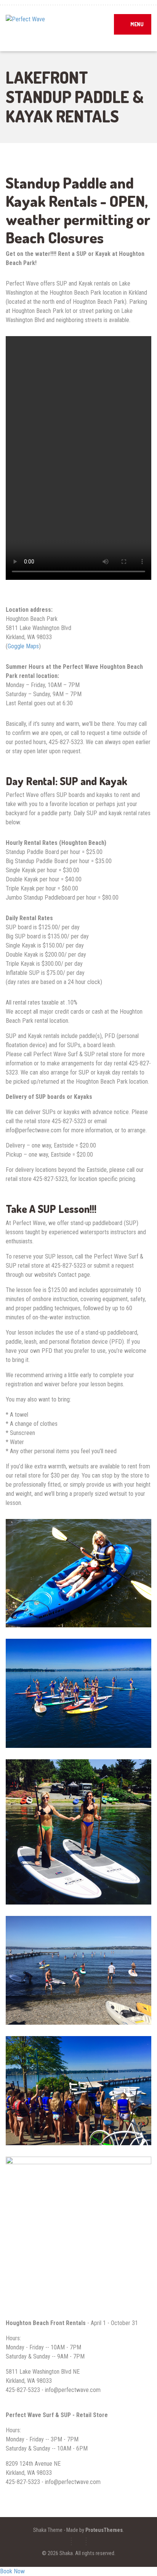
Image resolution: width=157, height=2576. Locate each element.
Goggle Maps (23, 646)
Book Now (12, 2571)
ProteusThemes (104, 2530)
